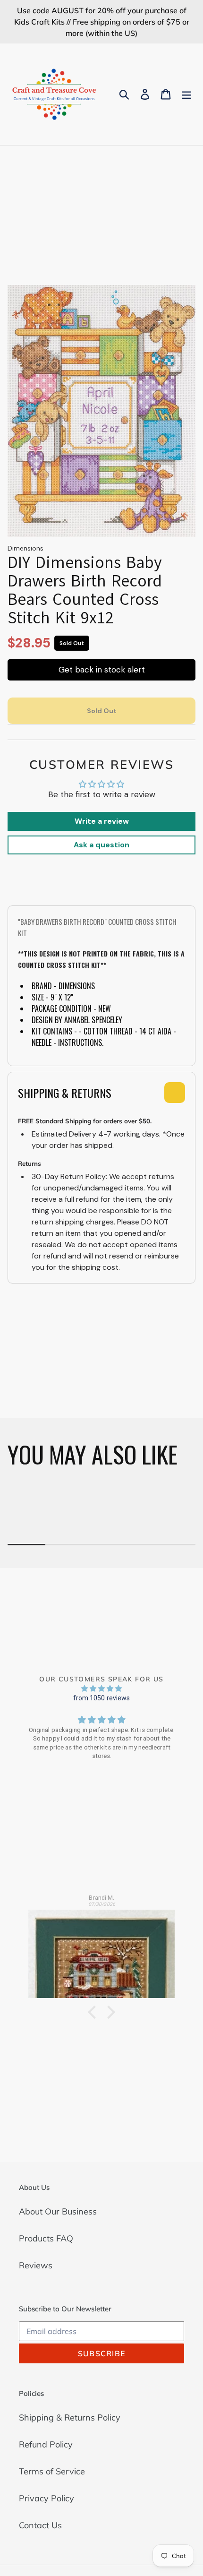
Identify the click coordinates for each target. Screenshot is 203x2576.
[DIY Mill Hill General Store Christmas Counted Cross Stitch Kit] (101, 1949)
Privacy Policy (47, 2498)
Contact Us (40, 2525)
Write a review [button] (102, 821)
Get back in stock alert (102, 670)
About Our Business (58, 2211)
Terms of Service (52, 2471)
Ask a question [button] (101, 845)
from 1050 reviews (102, 1698)
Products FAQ (46, 2238)
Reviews (36, 2265)
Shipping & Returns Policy (70, 2417)
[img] (101, 1688)
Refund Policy (46, 2444)
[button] (94, 2012)
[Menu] (186, 94)
